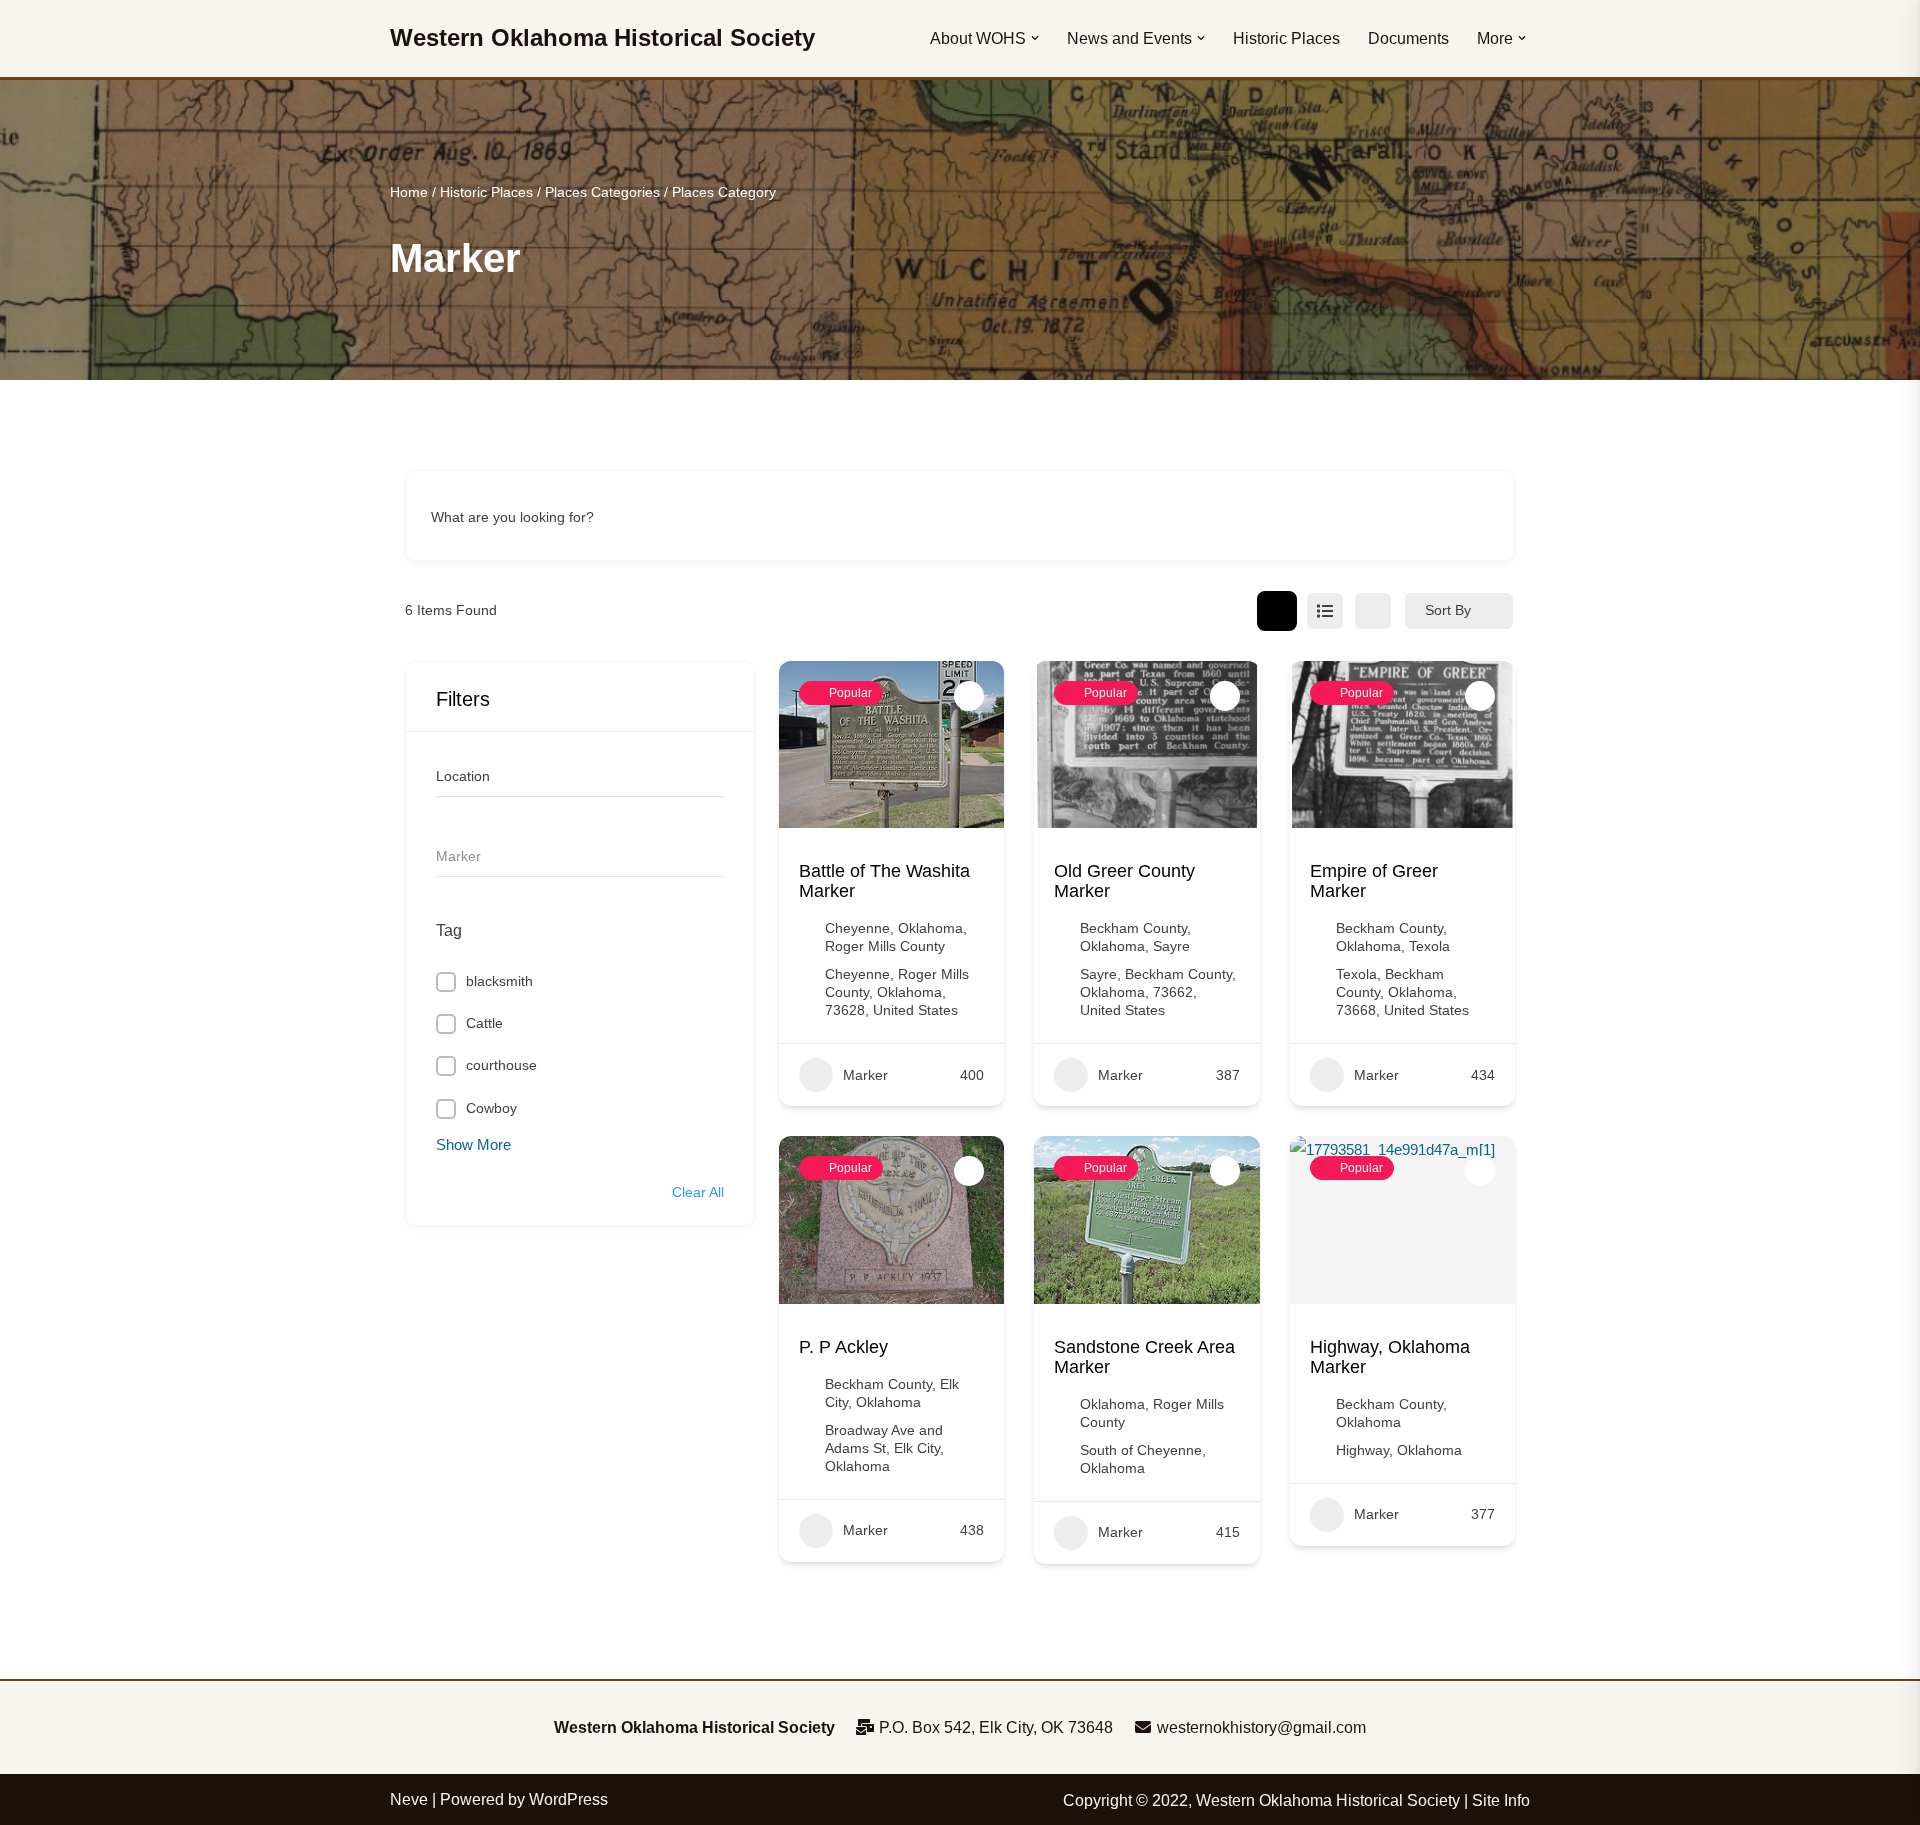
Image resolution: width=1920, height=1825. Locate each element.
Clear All (698, 1192)
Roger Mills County (885, 946)
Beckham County (1133, 928)
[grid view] (1277, 611)
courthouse (501, 1065)
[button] (1035, 38)
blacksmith (499, 981)
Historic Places (1286, 38)
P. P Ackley (843, 1347)
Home (409, 192)
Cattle (484, 1023)
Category (465, 856)
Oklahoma (930, 928)
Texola (1429, 946)
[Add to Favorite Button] (969, 696)
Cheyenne (857, 928)
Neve (409, 1799)
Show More (473, 1144)
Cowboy (491, 1108)
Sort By (1448, 610)
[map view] (1373, 611)
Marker (865, 1075)
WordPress (568, 1799)
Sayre (1171, 946)
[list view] (1325, 611)
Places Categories (602, 192)
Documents (1408, 38)
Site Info (1501, 1800)
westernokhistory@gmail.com (1259, 1727)
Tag (449, 930)
